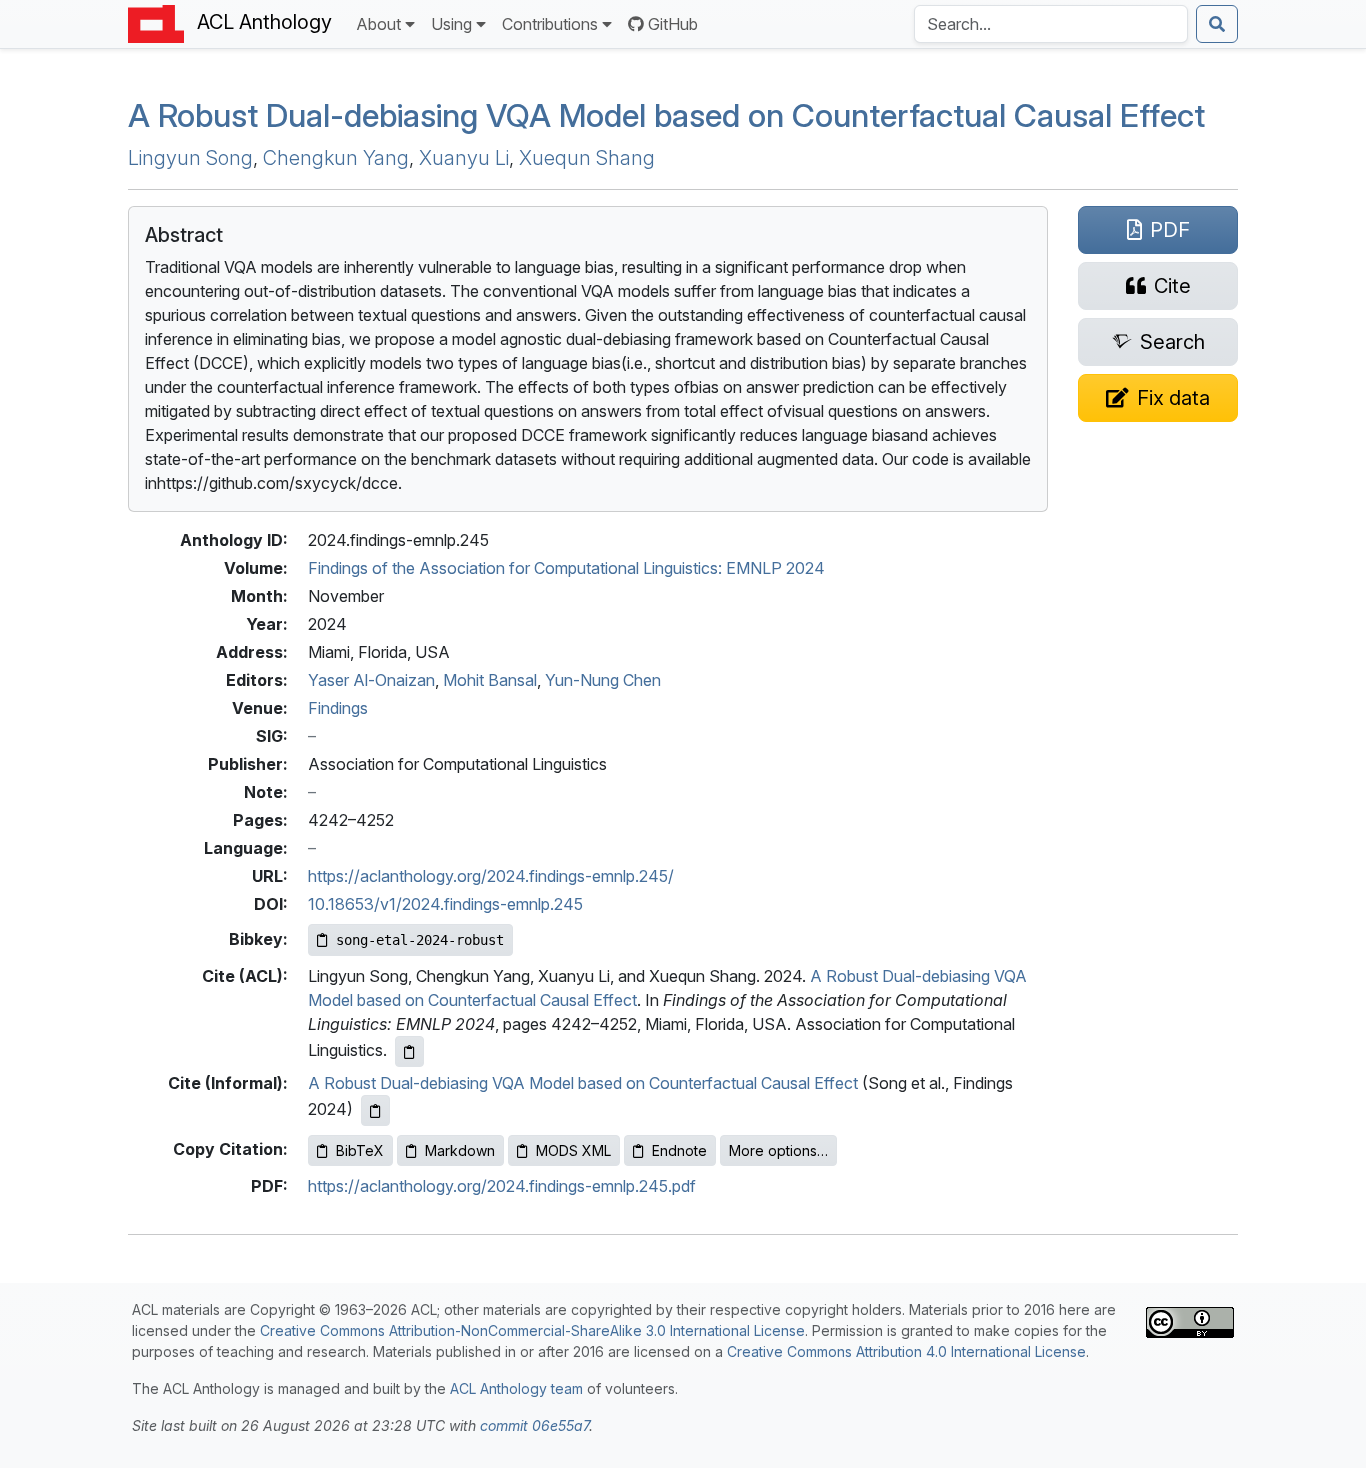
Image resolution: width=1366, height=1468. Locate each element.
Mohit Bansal (490, 680)
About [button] (378, 24)
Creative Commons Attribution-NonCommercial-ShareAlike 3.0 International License (532, 1330)
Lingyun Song (190, 158)
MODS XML (573, 1150)
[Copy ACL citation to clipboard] (409, 1051)
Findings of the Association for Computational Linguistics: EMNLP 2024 (566, 568)
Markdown (460, 1150)
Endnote (679, 1150)
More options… (778, 1150)
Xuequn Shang (587, 158)
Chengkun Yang (336, 158)
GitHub (673, 24)
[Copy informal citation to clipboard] (375, 1110)
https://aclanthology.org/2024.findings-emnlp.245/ (491, 876)
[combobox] (1051, 24)
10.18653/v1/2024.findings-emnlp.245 (445, 904)
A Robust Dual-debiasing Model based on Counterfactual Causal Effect (666, 115)
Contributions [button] (550, 24)
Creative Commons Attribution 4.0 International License (906, 1351)
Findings (338, 708)
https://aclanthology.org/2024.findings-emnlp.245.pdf (502, 1186)
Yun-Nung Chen (603, 680)
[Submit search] (1217, 24)
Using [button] (451, 24)
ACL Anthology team (516, 1388)
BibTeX (360, 1150)
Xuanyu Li (464, 158)
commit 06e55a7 (534, 1425)
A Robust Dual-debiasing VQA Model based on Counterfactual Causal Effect (583, 1083)
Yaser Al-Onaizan (371, 680)
